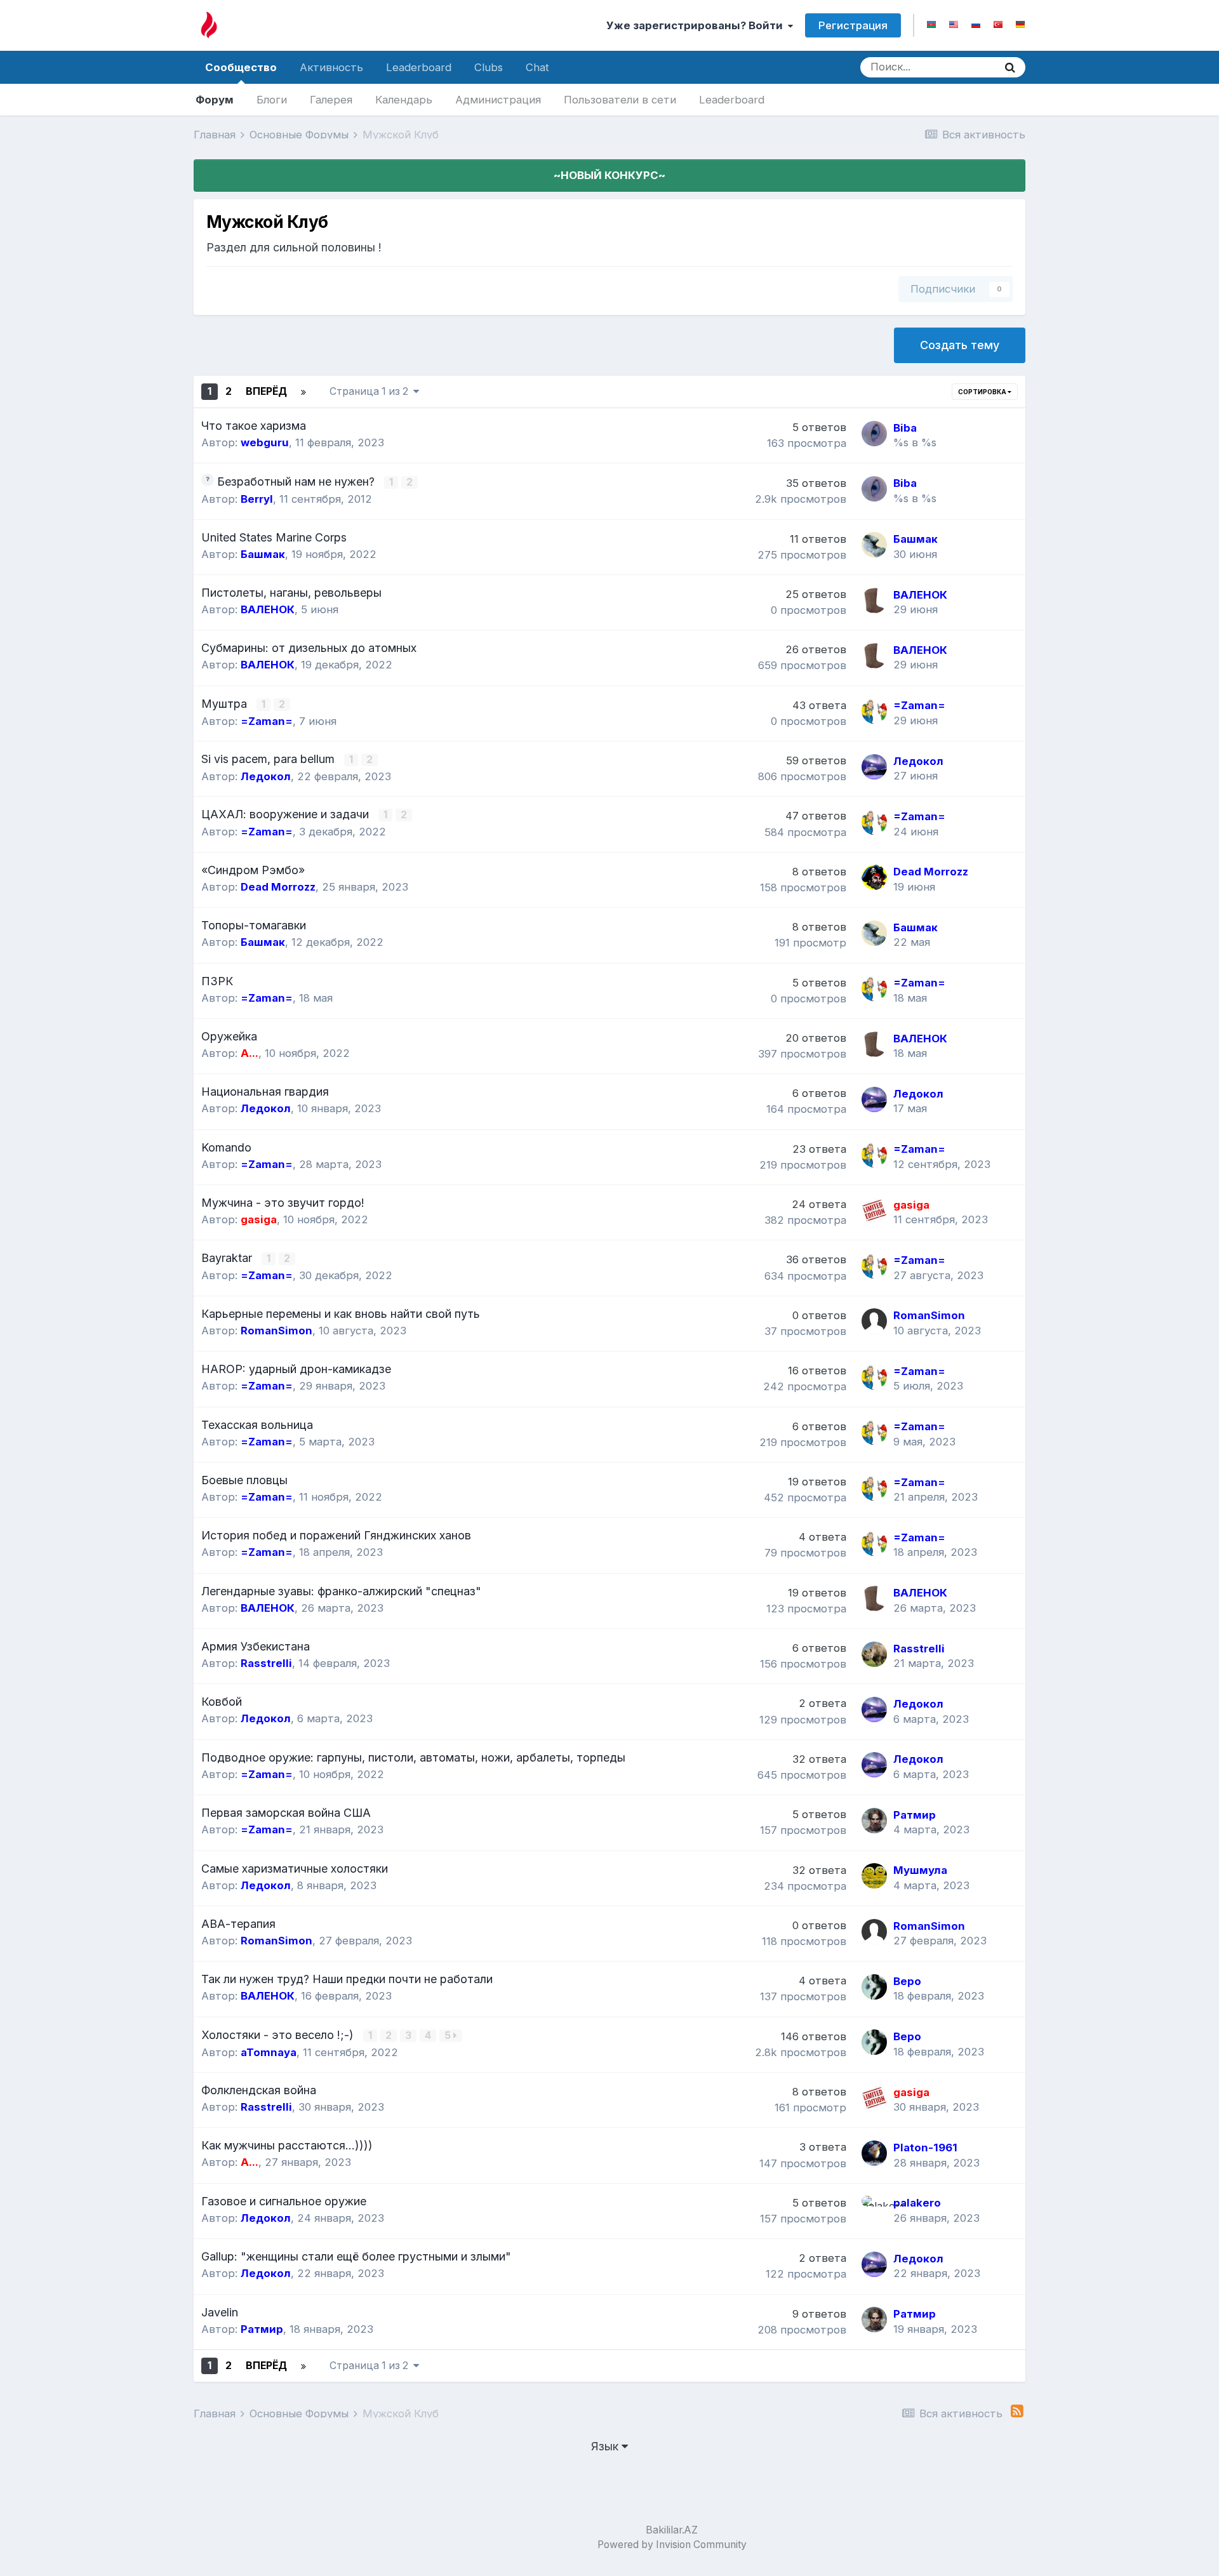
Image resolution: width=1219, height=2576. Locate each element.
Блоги (272, 100)
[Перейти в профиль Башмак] (874, 545)
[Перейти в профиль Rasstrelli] (874, 1654)
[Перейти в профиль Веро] (874, 1987)
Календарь (404, 100)
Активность (331, 67)
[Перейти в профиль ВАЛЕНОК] (874, 601)
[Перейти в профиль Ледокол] (874, 767)
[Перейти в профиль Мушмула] (874, 1876)
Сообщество (241, 67)
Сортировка (983, 392)
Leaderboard (732, 100)
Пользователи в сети (620, 100)
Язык (606, 2446)
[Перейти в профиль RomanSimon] (874, 1321)
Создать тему (960, 345)
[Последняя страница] (303, 392)
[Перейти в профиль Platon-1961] (874, 2153)
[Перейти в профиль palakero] (874, 2208)
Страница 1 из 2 (371, 391)
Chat (537, 67)
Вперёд (266, 391)
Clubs (489, 67)
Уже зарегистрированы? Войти (697, 25)
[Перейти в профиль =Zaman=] (874, 711)
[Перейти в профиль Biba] (874, 434)
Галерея (331, 100)
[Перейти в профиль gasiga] (874, 1211)
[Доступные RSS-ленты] (1017, 2411)
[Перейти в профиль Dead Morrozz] (874, 877)
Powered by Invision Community (672, 2545)
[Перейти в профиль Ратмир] (874, 1821)
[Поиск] (1010, 67)
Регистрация (853, 25)
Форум (215, 100)
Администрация (498, 100)
